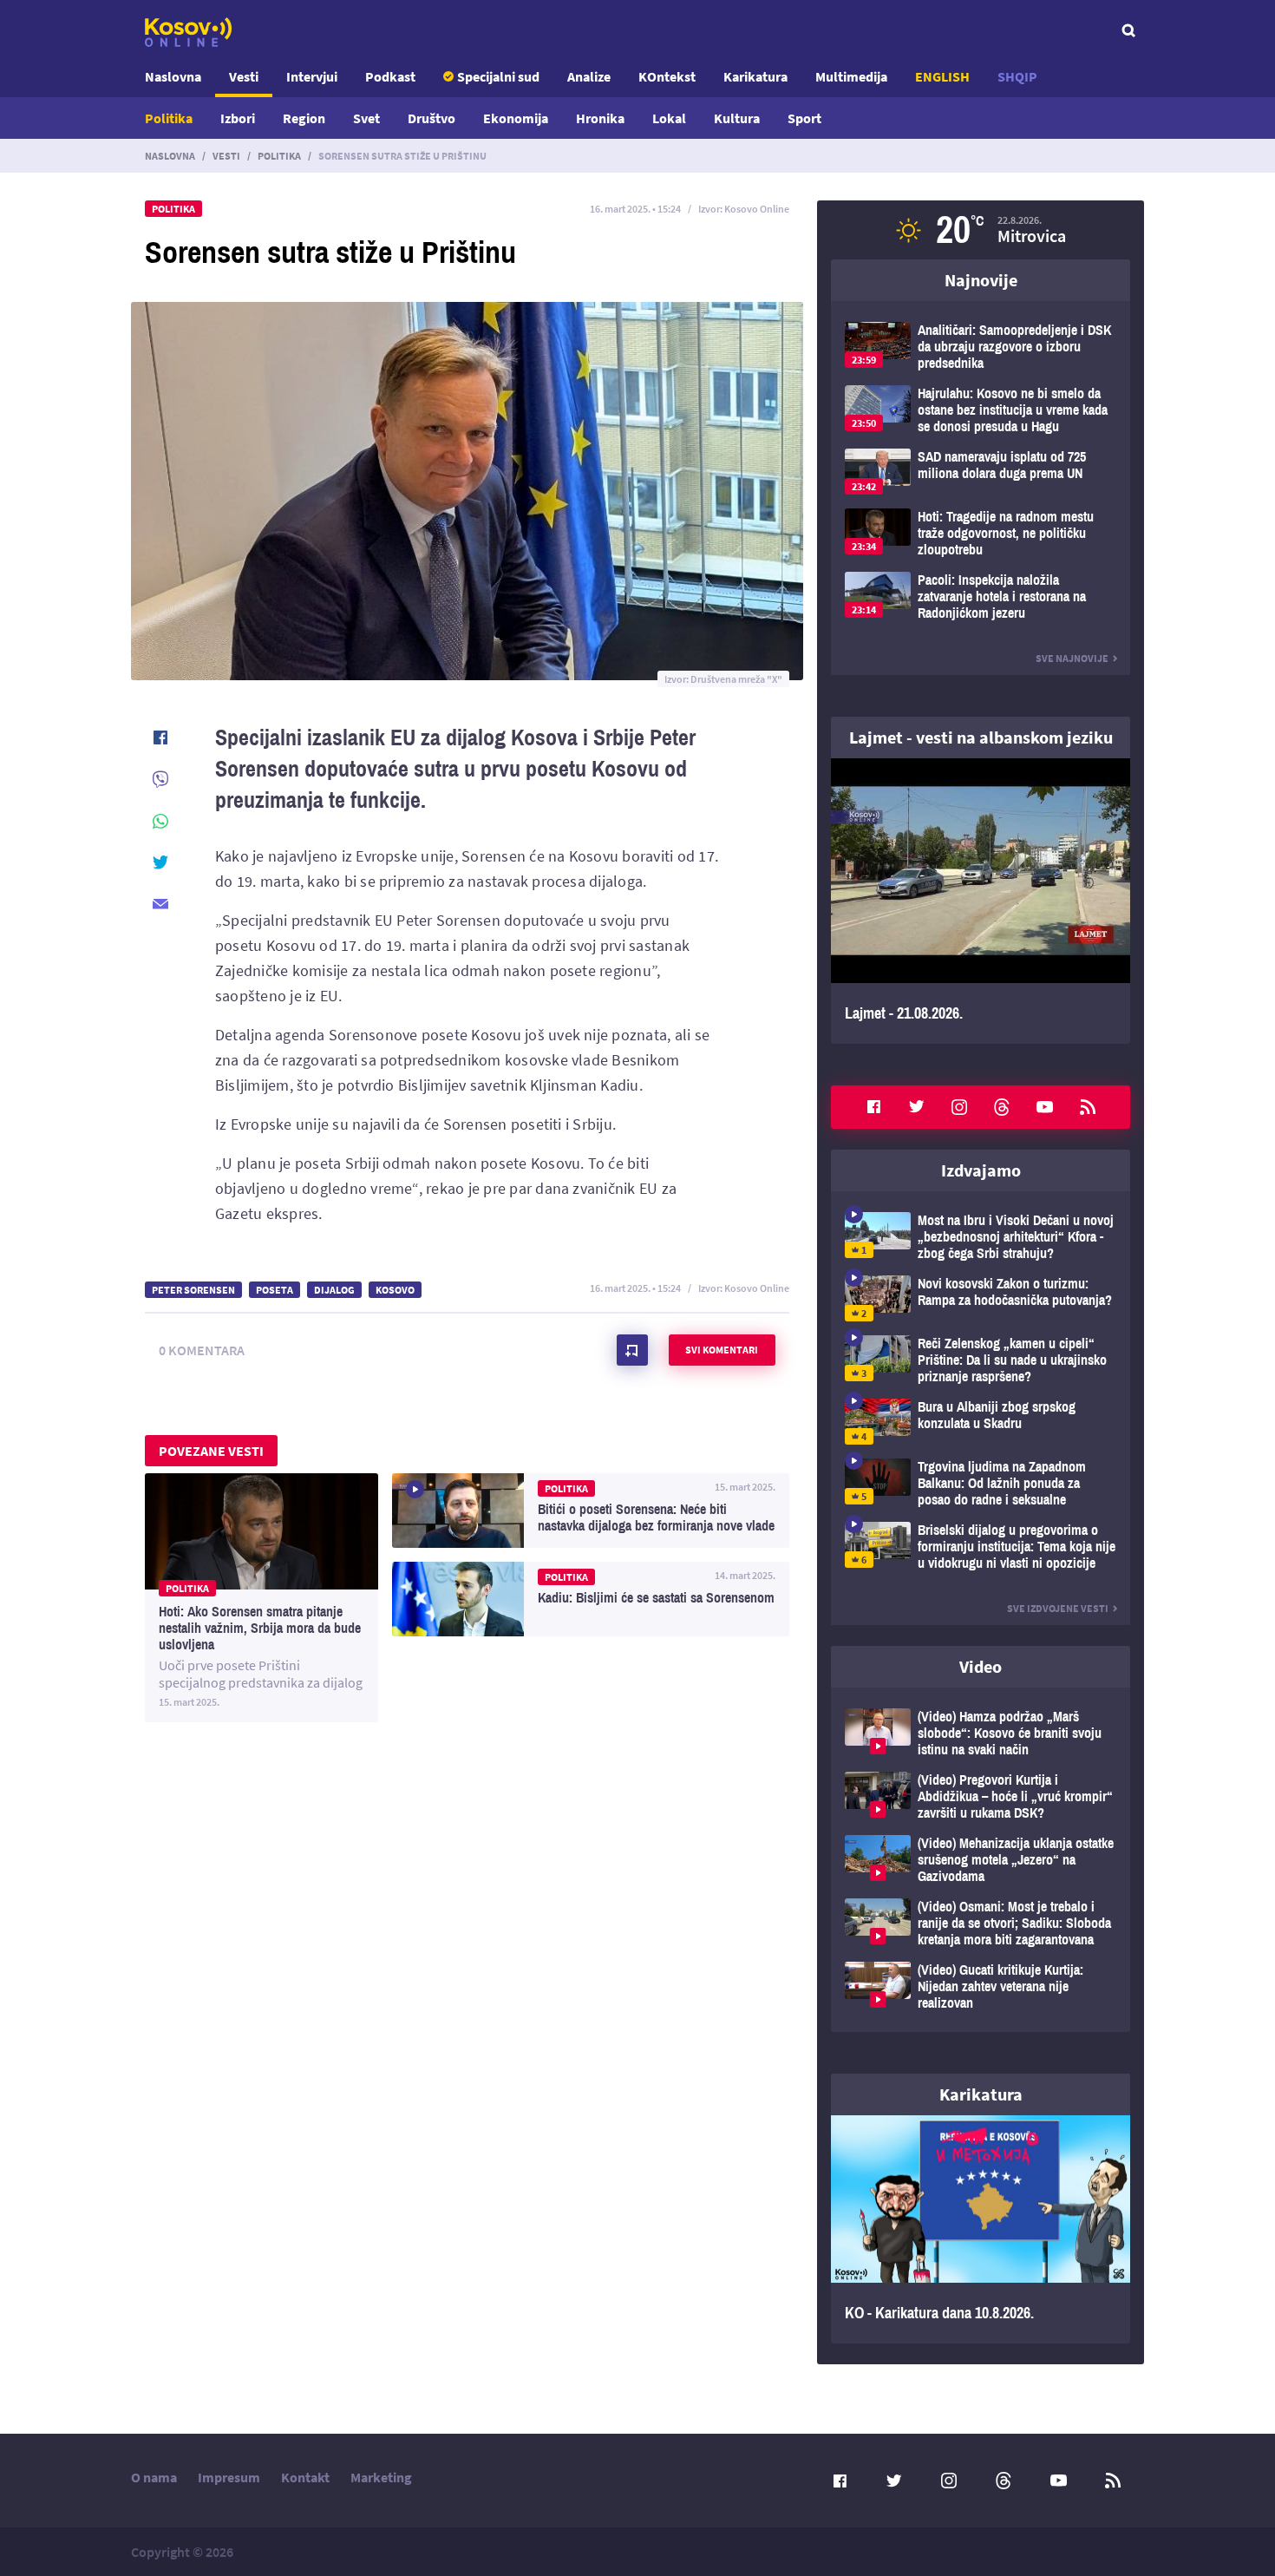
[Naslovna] (188, 32)
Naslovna (173, 76)
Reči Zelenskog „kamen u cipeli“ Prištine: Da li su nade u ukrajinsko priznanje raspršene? (981, 1360)
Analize (589, 76)
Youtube (1045, 1107)
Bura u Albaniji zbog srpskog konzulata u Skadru (981, 1422)
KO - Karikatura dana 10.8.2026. (981, 2230)
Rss (1088, 1107)
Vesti (244, 76)
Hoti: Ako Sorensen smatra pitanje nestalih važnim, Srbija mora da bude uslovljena (262, 1598)
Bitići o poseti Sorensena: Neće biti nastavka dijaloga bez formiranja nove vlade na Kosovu (591, 1511)
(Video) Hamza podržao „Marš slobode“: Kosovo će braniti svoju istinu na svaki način (981, 1733)
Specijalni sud (498, 76)
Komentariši (632, 1350)
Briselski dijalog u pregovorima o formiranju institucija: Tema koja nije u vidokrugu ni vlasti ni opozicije (981, 1547)
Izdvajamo (981, 1170)
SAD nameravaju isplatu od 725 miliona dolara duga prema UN (981, 472)
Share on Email (160, 904)
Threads (1002, 1107)
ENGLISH (942, 76)
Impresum (229, 2477)
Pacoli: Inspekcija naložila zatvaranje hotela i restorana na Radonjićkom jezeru (981, 596)
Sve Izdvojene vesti (1058, 1608)
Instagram (959, 1107)
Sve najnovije (1072, 658)
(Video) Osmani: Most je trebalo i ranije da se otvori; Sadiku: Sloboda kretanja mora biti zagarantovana (981, 1923)
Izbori (238, 118)
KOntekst (667, 76)
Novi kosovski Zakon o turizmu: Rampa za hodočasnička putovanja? (981, 1298)
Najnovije (981, 280)
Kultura (737, 118)
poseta (275, 1290)
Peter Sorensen (193, 1290)
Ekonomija (516, 118)
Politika (169, 118)
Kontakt (305, 2477)
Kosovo (395, 1290)
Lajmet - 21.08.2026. (981, 901)
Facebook (873, 1107)
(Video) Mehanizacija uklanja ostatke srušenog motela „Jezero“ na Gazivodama (981, 1860)
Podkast (390, 76)
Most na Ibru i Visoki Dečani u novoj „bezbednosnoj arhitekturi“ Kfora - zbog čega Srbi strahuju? (981, 1237)
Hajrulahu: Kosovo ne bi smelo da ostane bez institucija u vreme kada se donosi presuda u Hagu (981, 410)
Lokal (669, 118)
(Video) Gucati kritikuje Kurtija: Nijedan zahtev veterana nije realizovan (981, 1986)
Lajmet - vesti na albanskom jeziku (981, 737)
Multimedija (851, 76)
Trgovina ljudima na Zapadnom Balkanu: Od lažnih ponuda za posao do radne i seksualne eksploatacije (981, 1483)
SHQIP (1017, 76)
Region (304, 118)
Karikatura (755, 76)
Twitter (917, 1107)
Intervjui (312, 76)
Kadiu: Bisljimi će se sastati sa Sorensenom (591, 1599)
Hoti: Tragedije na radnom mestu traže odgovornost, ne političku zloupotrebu (981, 533)
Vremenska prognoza (981, 230)
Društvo (432, 118)
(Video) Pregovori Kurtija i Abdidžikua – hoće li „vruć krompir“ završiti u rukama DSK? (981, 1796)
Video (981, 1666)
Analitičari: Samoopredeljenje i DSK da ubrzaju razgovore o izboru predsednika (981, 347)
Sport (804, 118)
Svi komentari (722, 1350)
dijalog (334, 1290)
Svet (366, 118)
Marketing (381, 2477)
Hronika (600, 118)
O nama (154, 2477)
